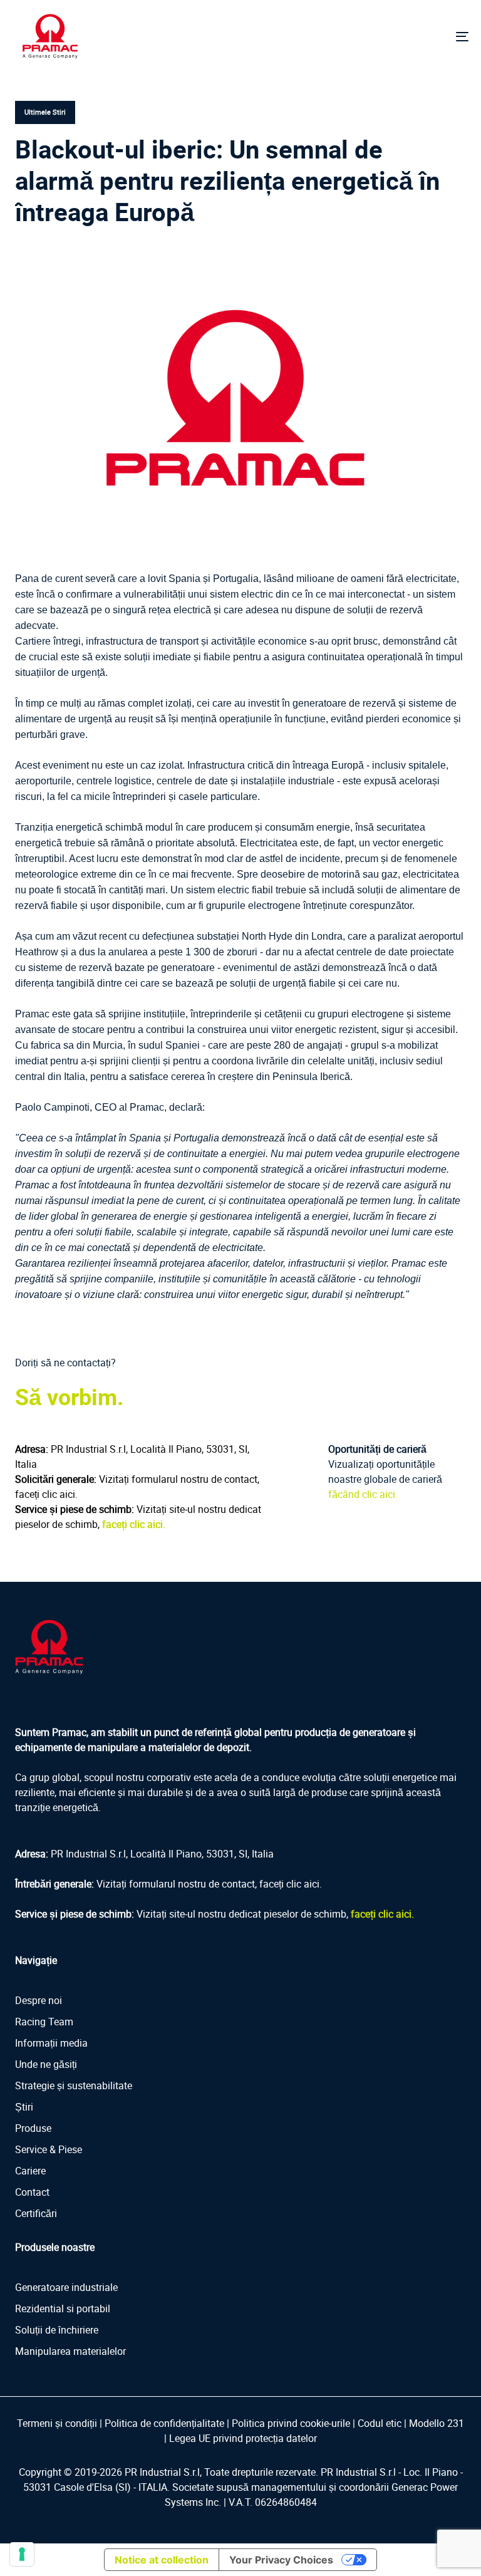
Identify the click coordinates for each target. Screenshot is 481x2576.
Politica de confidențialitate (164, 2423)
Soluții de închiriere (57, 2330)
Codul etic (380, 2423)
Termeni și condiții (57, 2423)
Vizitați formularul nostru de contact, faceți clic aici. (209, 1884)
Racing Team (44, 2022)
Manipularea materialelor (70, 2351)
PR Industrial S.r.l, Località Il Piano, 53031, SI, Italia (162, 1854)
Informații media (51, 2043)
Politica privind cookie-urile (291, 2423)
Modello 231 (437, 2423)
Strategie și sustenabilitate (74, 2085)
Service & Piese (49, 2149)
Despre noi (39, 2000)
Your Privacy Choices (281, 2560)
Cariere (30, 2171)
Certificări (36, 2213)
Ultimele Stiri (45, 112)
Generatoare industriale (66, 2287)
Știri (24, 2107)
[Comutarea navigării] (392, 36)
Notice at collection (162, 2560)
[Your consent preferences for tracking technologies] (22, 2554)
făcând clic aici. (363, 1494)
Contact (32, 2192)
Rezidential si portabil (63, 2309)
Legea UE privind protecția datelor (243, 2438)
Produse (33, 2128)
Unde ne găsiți (46, 2064)
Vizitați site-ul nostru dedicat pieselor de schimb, (275, 1914)
